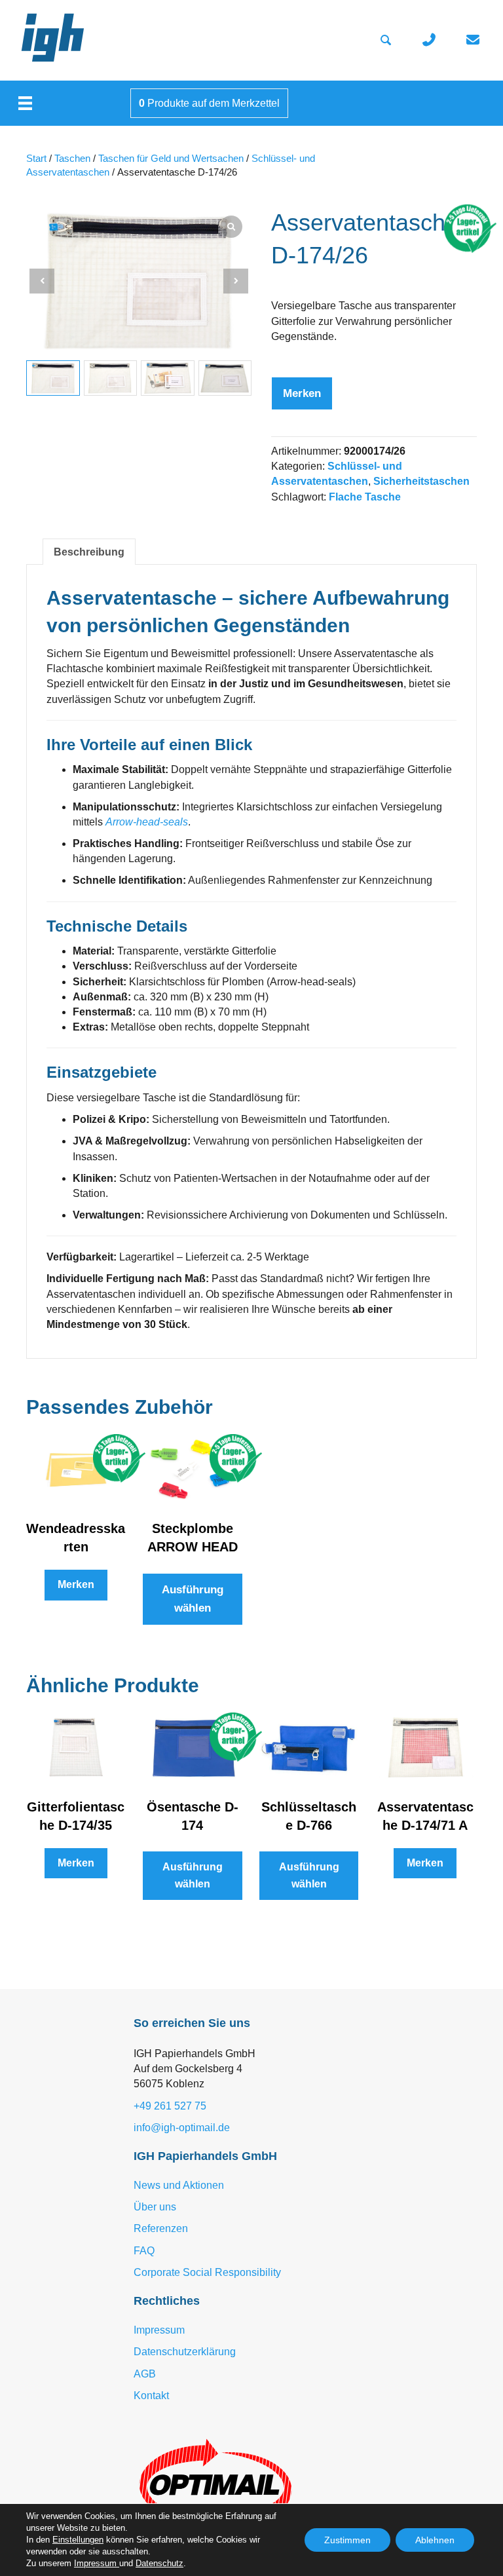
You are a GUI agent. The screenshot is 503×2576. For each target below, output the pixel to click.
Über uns (155, 2207)
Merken (302, 393)
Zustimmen (347, 2540)
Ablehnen (435, 2540)
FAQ (144, 2251)
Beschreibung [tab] (89, 552)
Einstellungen (78, 2540)
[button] (236, 281)
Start (36, 159)
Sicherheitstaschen (421, 481)
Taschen (72, 159)
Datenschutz (159, 2563)
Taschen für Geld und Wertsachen (171, 159)
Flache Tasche (365, 497)
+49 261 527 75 (170, 2106)
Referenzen (161, 2228)
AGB (145, 2374)
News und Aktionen (179, 2185)
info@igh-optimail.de (182, 2128)
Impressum (159, 2330)
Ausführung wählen (193, 1599)
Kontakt (151, 2396)
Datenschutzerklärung (185, 2352)
